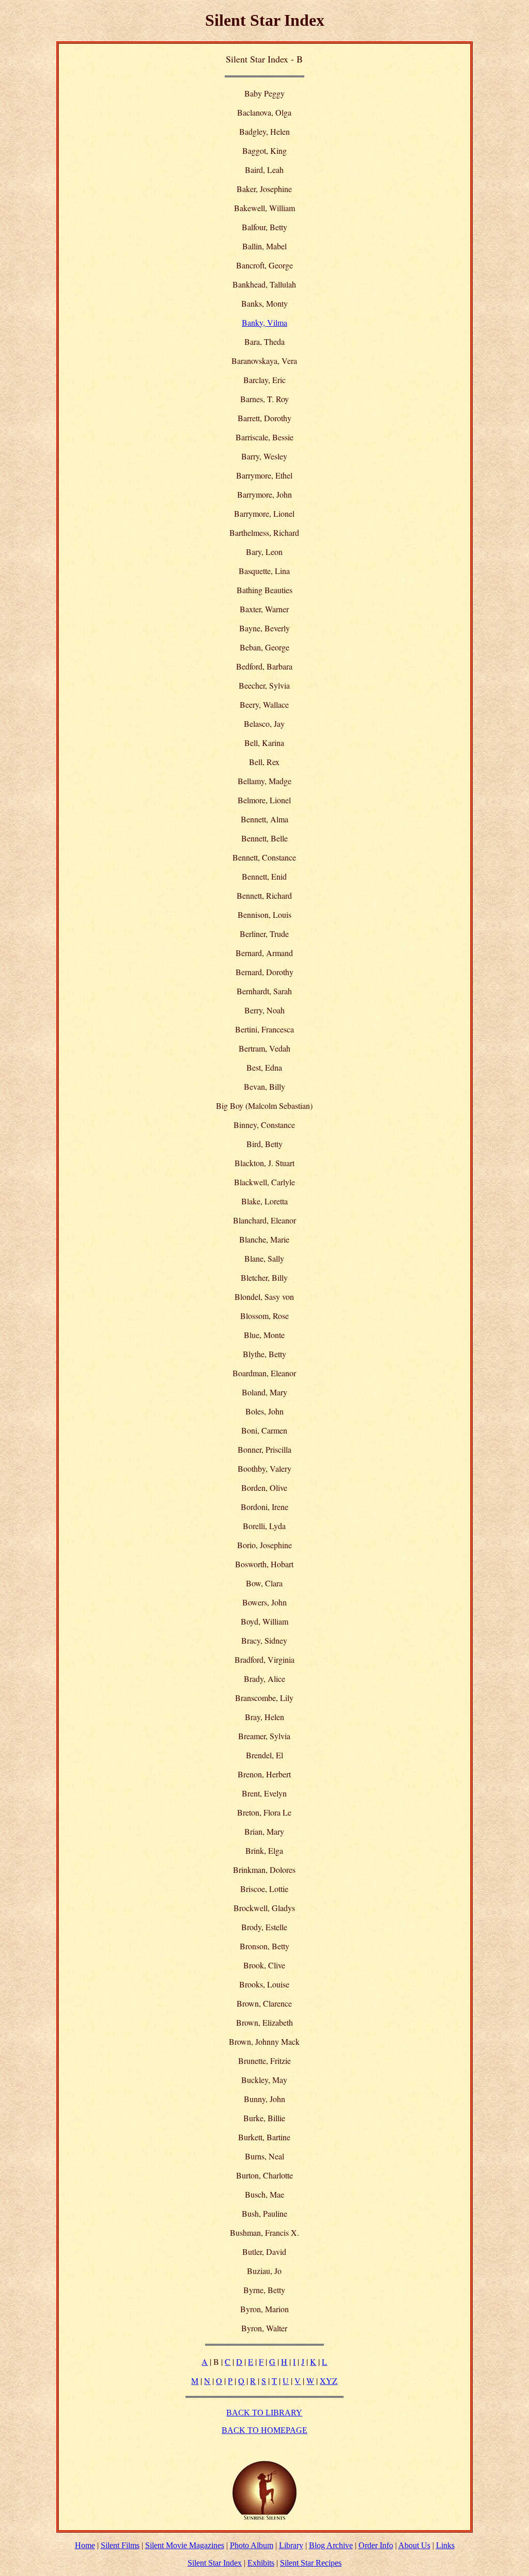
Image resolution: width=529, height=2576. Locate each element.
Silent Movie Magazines (185, 2545)
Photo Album (252, 2545)
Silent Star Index (215, 2563)
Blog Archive (331, 2545)
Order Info (376, 2545)
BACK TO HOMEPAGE (264, 2430)
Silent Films (120, 2545)
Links (445, 2545)
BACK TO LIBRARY (264, 2413)
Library (291, 2545)
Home (85, 2545)
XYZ (329, 2381)
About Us (414, 2545)
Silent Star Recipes (311, 2563)
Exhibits (261, 2563)
